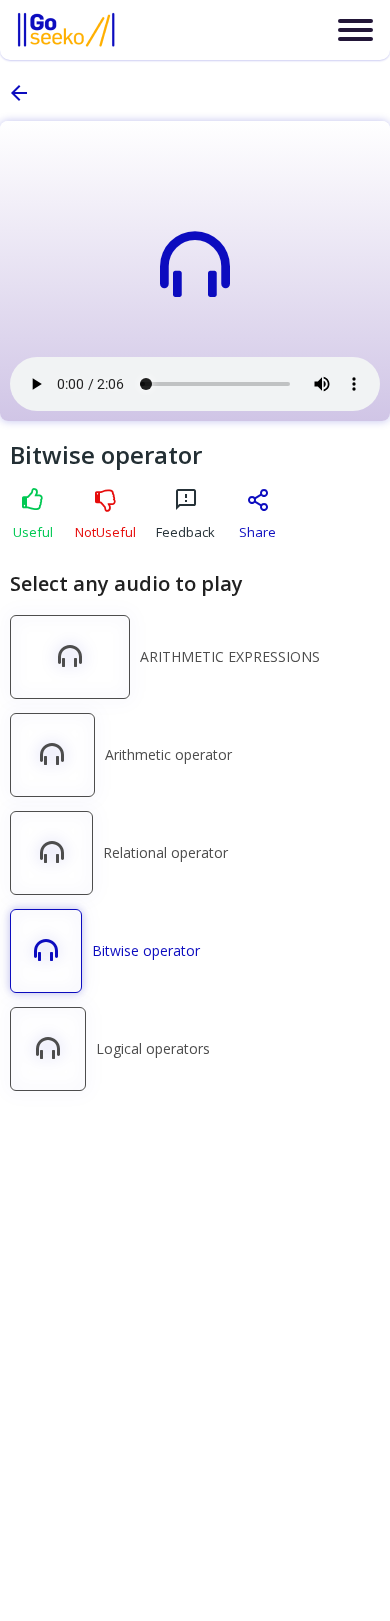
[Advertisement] (195, 1286)
